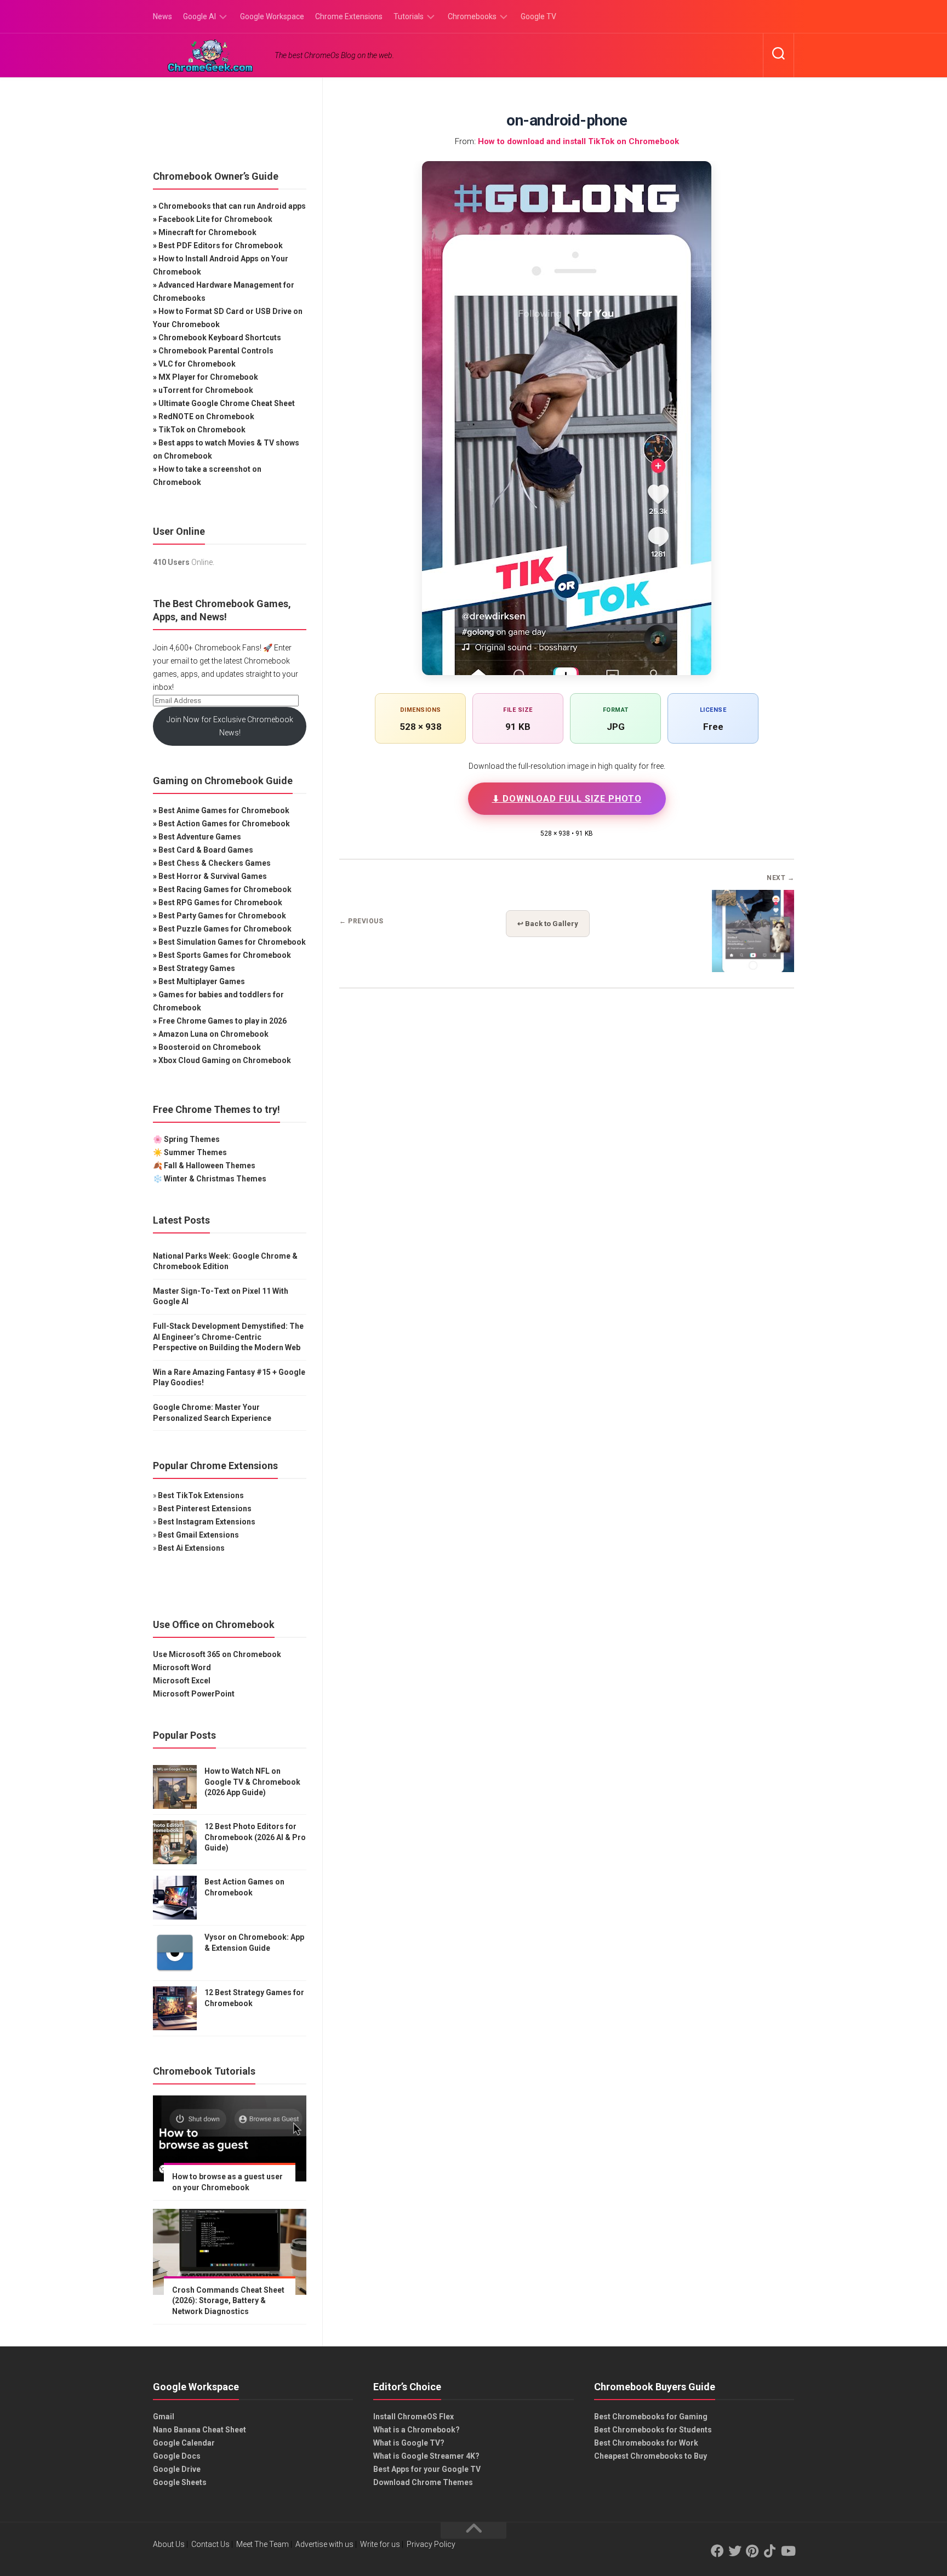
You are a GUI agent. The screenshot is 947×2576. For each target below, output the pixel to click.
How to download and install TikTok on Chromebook (578, 141)
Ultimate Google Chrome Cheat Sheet (227, 403)
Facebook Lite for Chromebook (215, 219)
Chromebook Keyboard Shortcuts (220, 338)
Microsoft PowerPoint (194, 1694)
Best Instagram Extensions (207, 1522)
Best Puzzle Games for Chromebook (225, 929)
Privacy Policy (431, 2544)
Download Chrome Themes (423, 2482)
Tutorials (409, 16)
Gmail (164, 2417)
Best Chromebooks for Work (646, 2443)
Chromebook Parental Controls (216, 351)
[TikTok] (770, 2551)
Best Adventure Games (200, 837)
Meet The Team (263, 2544)
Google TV (538, 16)
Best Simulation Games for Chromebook (232, 942)
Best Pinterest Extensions (205, 1509)
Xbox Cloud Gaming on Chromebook (225, 1060)
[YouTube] (788, 2551)
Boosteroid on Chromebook (210, 1047)
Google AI (199, 16)
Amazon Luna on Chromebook (213, 1034)
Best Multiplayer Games (202, 981)
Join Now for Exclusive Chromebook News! (230, 726)
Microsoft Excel (182, 1681)
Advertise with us (324, 2544)
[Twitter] (735, 2551)
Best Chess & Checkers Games (215, 863)
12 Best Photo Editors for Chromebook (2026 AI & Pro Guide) (255, 1837)
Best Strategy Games (197, 968)
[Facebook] (717, 2551)
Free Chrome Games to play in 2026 (223, 1021)
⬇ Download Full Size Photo (567, 799)
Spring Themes (192, 1139)
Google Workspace (272, 16)
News (162, 16)
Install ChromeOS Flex (413, 2417)
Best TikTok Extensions (201, 1495)
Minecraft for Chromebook (207, 232)
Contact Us (210, 2544)
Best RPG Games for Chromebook (220, 903)
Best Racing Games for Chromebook (225, 889)
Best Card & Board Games (206, 850)
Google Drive (177, 2469)
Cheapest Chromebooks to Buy (651, 2456)
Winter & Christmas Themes (215, 1179)
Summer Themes (195, 1152)
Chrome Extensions (349, 16)
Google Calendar (184, 2443)
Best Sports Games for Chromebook (225, 955)
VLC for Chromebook (197, 364)
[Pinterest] (752, 2551)
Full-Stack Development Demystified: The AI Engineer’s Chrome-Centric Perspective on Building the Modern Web (228, 1337)
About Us (169, 2544)
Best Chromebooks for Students (653, 2430)
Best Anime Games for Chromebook (224, 810)
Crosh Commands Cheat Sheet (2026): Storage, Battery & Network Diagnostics (228, 2301)
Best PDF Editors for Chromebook (221, 245)
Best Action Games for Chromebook (224, 824)
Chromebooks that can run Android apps (232, 206)
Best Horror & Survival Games (213, 876)
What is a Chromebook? (417, 2430)
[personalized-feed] (753, 969)
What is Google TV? (409, 2443)
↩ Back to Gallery (548, 924)
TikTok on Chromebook (202, 430)
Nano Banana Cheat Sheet (199, 2430)
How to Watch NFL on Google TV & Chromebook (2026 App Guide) (252, 1782)
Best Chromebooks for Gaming (651, 2417)
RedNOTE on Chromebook (206, 416)
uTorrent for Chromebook (206, 390)
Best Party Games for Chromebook (222, 916)
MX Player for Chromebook (208, 377)
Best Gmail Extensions (198, 1535)
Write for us (380, 2544)
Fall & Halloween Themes (210, 1166)
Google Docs (177, 2456)
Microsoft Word (182, 1667)
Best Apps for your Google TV (427, 2469)
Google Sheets (180, 2482)
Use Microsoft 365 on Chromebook (217, 1654)
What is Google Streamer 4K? (426, 2456)
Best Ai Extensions (191, 1548)
